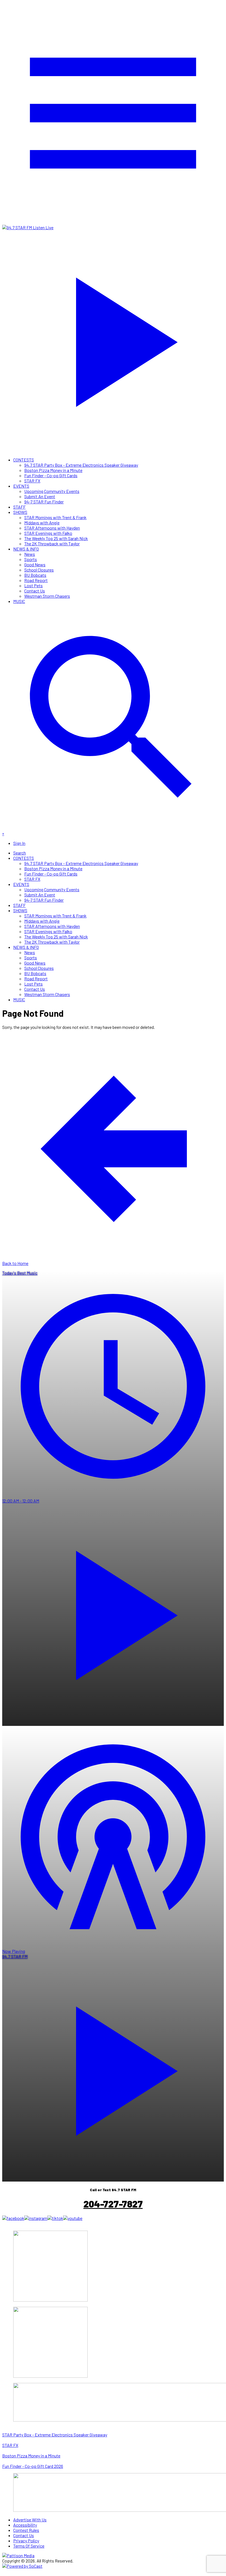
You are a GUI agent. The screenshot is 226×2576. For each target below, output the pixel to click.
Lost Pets (33, 585)
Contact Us (35, 591)
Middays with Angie (42, 523)
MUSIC (19, 601)
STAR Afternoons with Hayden (52, 528)
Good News (35, 564)
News (30, 554)
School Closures (39, 570)
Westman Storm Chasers (47, 596)
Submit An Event (40, 496)
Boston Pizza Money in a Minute (53, 470)
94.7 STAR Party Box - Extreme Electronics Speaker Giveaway (81, 465)
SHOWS (20, 512)
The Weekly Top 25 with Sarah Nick (56, 538)
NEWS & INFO (26, 549)
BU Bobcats (35, 575)
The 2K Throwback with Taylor (52, 544)
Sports (31, 559)
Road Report (36, 580)
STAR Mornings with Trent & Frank (55, 517)
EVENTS (21, 486)
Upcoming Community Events (52, 491)
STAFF (19, 507)
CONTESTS (24, 460)
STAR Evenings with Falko (48, 533)
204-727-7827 (113, 2204)
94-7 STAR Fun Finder (44, 502)
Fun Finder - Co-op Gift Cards (51, 475)
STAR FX (32, 481)
